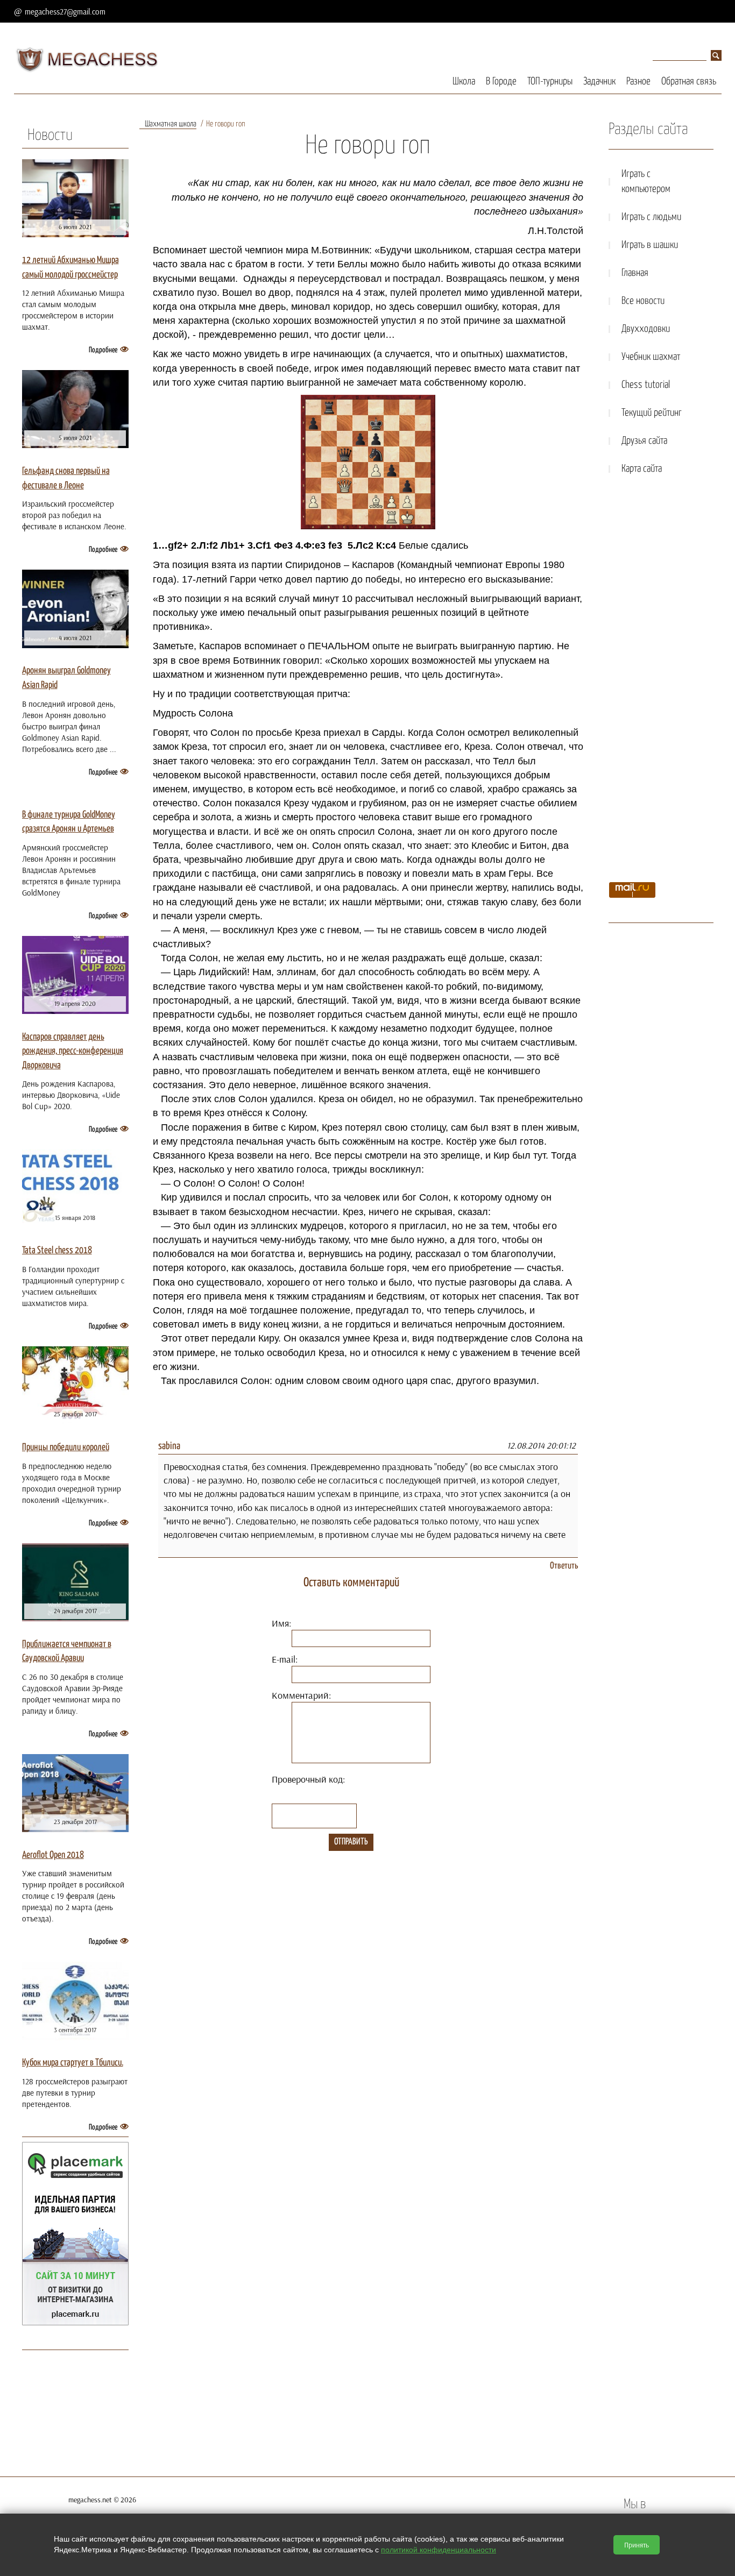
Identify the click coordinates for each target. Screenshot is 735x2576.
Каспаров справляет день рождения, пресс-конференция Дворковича (73, 1051)
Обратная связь (689, 81)
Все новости (643, 301)
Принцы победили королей (66, 1447)
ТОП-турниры (550, 81)
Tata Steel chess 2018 (57, 1251)
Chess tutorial (646, 385)
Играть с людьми (651, 217)
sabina (169, 1446)
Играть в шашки (650, 245)
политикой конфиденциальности (439, 2550)
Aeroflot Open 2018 (53, 1855)
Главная (635, 273)
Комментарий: (301, 1695)
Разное (638, 81)
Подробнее (103, 350)
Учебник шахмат (651, 357)
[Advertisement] (661, 682)
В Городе (501, 81)
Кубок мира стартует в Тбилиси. (73, 2063)
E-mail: (285, 1659)
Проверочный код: (308, 1779)
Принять (637, 2545)
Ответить (564, 1566)
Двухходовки (646, 329)
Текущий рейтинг (652, 413)
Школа (464, 81)
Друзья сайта (644, 441)
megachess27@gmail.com (65, 12)
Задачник (599, 81)
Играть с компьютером (646, 182)
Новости (50, 136)
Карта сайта (642, 469)
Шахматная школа (171, 124)
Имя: (281, 1623)
